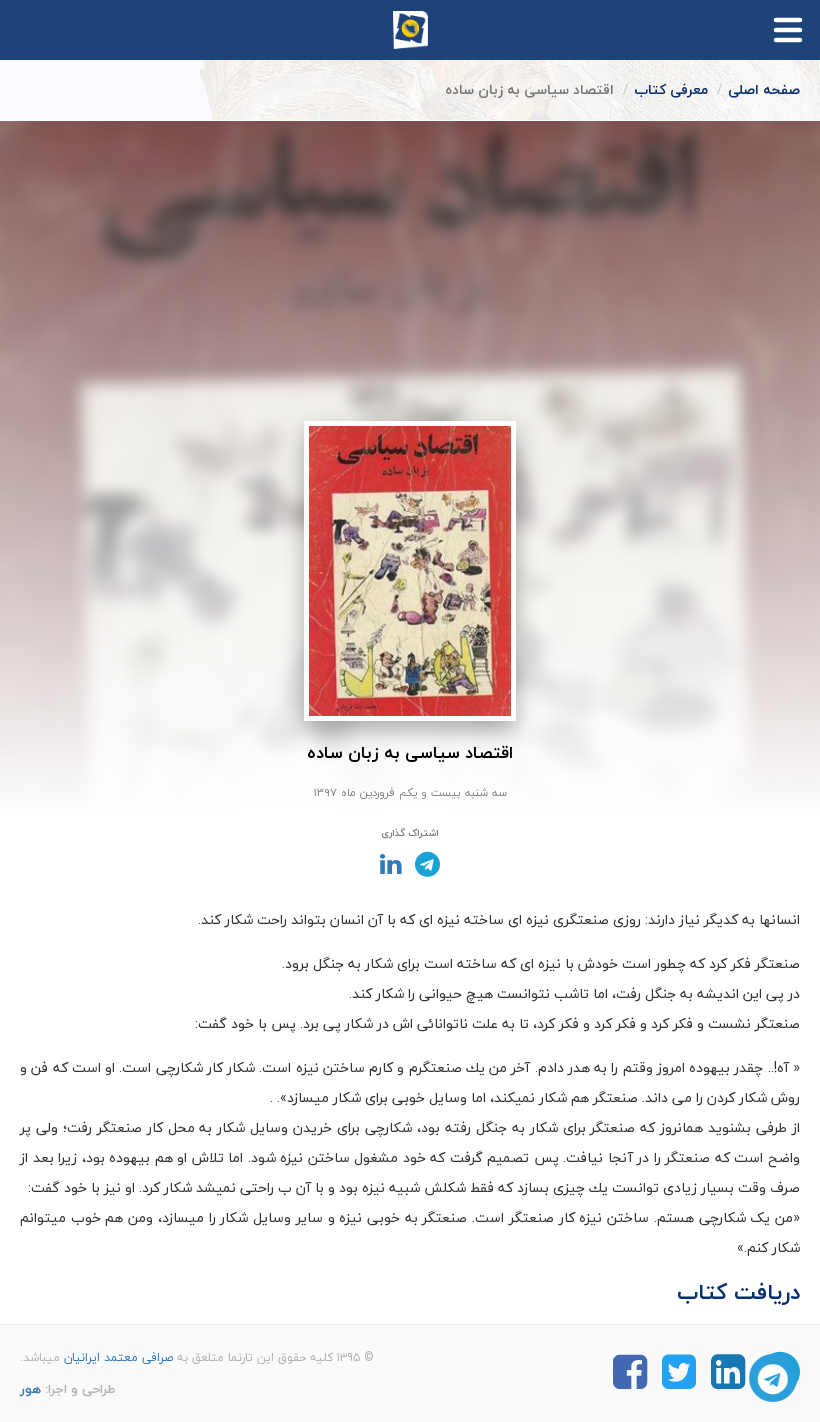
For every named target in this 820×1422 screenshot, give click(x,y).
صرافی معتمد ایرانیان (118, 1357)
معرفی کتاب (671, 89)
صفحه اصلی (764, 89)
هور (30, 1389)
